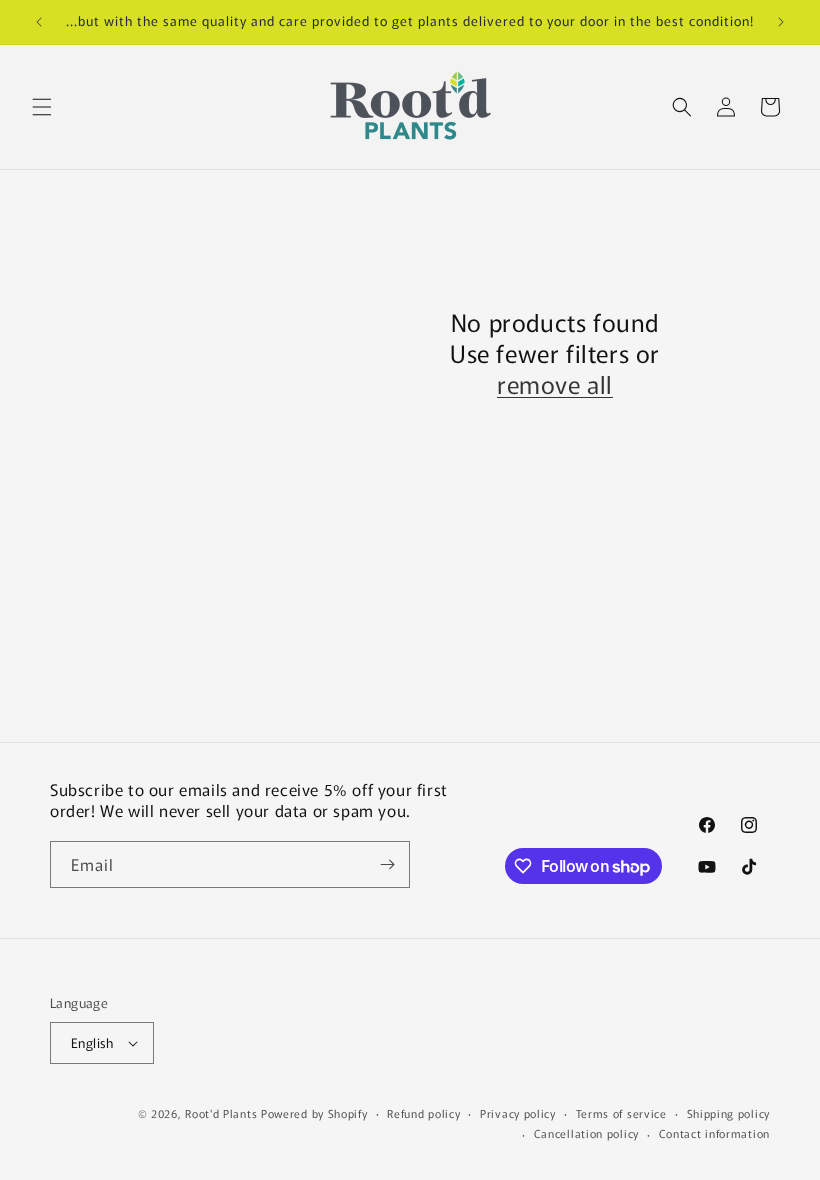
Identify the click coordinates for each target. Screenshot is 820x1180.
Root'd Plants (221, 1113)
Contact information (714, 1133)
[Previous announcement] (39, 22)
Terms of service (621, 1113)
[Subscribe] (387, 864)
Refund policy (423, 1113)
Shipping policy (729, 1113)
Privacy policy (518, 1113)
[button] (42, 107)
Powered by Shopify (314, 1113)
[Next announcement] (781, 22)
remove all (555, 383)
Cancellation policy (586, 1133)
